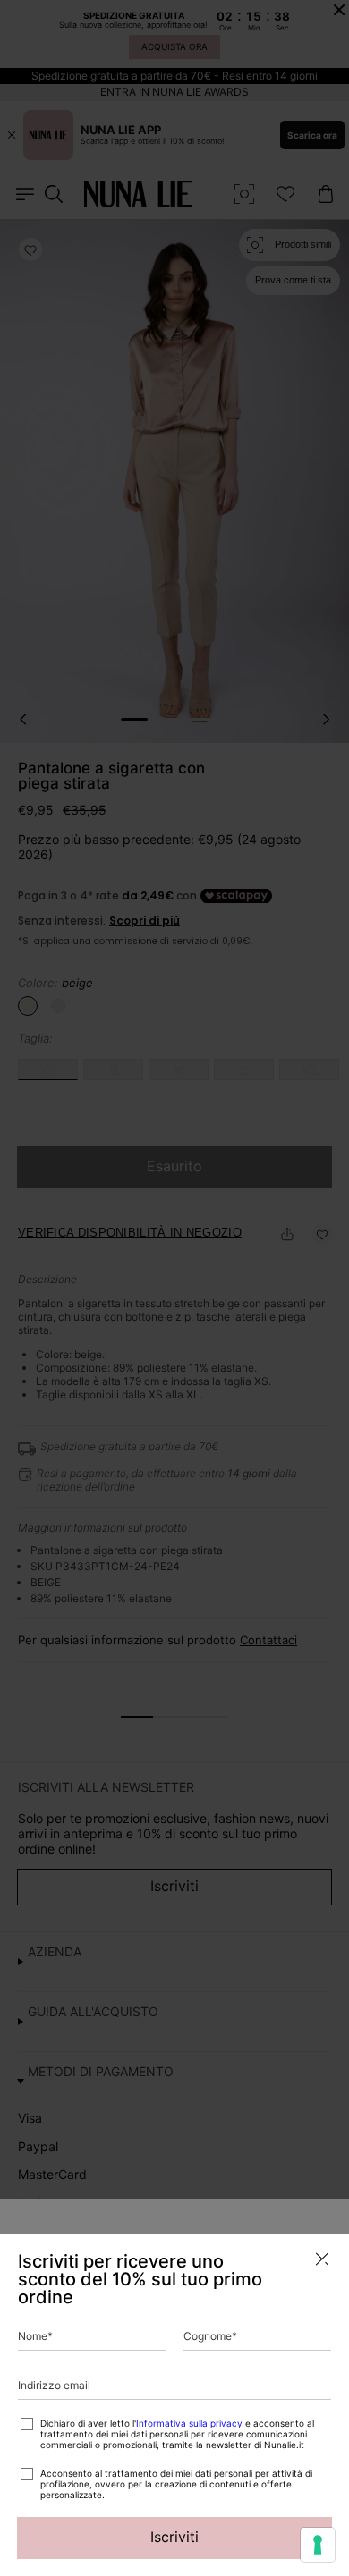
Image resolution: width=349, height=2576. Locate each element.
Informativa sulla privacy (189, 2423)
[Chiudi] (322, 2259)
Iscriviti (174, 2537)
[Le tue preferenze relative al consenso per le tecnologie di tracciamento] (318, 2545)
